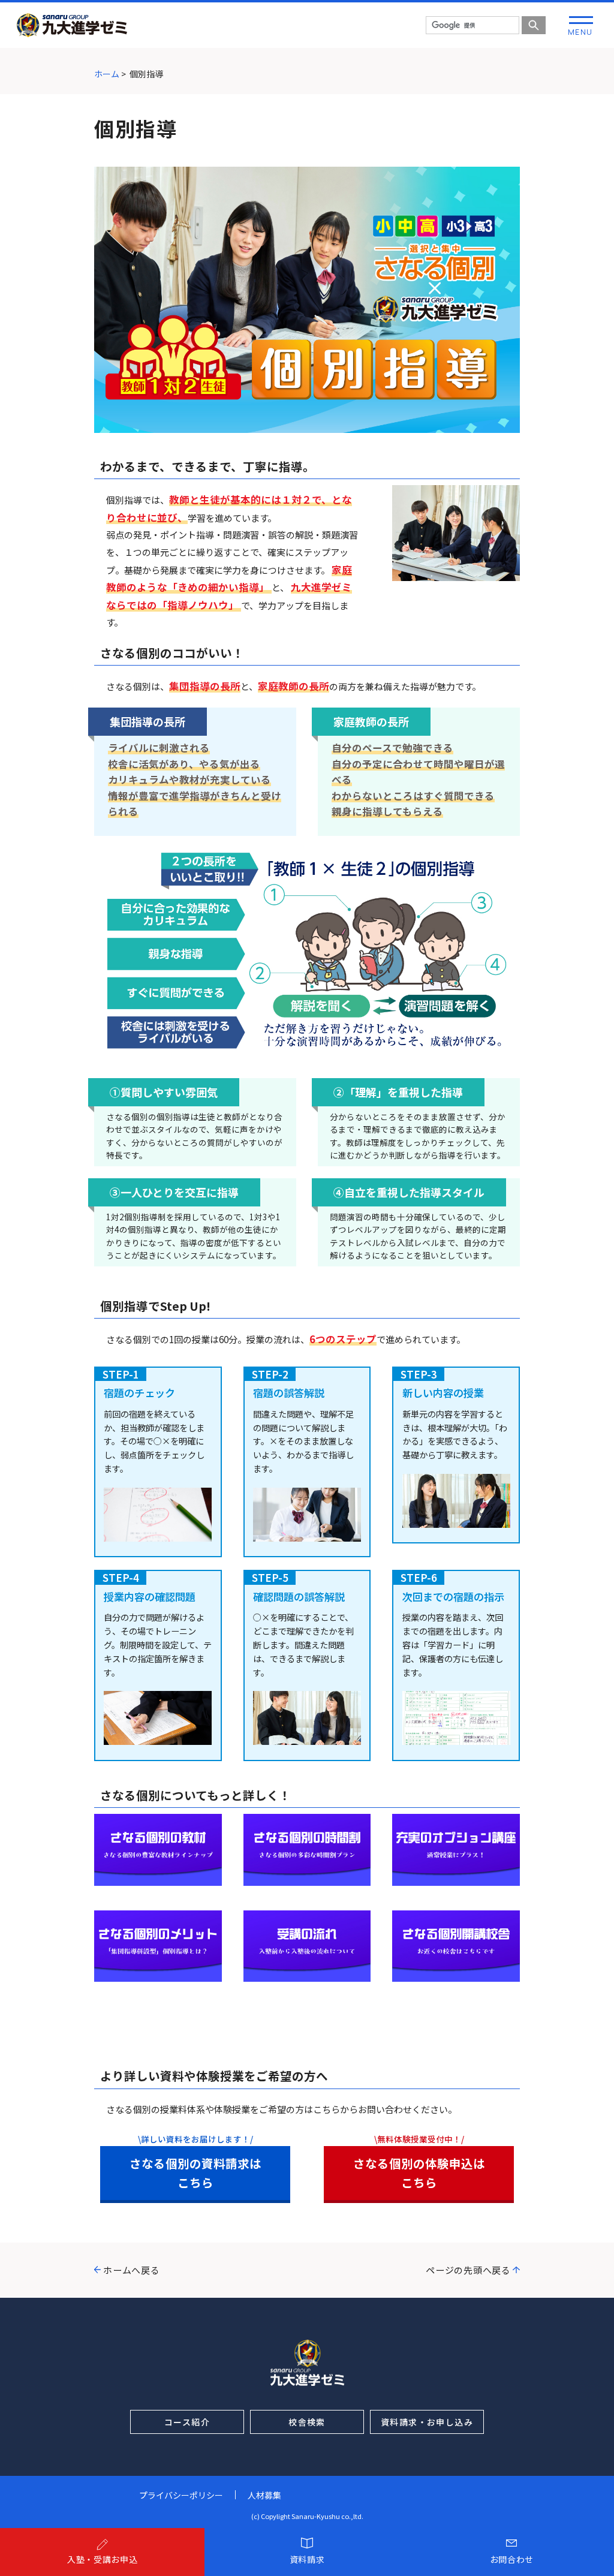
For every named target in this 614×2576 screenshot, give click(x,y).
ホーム (107, 74)
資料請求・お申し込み (427, 2422)
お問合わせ (512, 2559)
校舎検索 (307, 2422)
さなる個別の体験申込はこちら (419, 2172)
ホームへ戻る (132, 2270)
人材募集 (264, 2495)
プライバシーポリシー (181, 2495)
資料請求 (307, 2559)
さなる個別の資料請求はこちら (195, 2172)
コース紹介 (187, 2422)
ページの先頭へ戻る (468, 2270)
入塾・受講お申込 (103, 2559)
